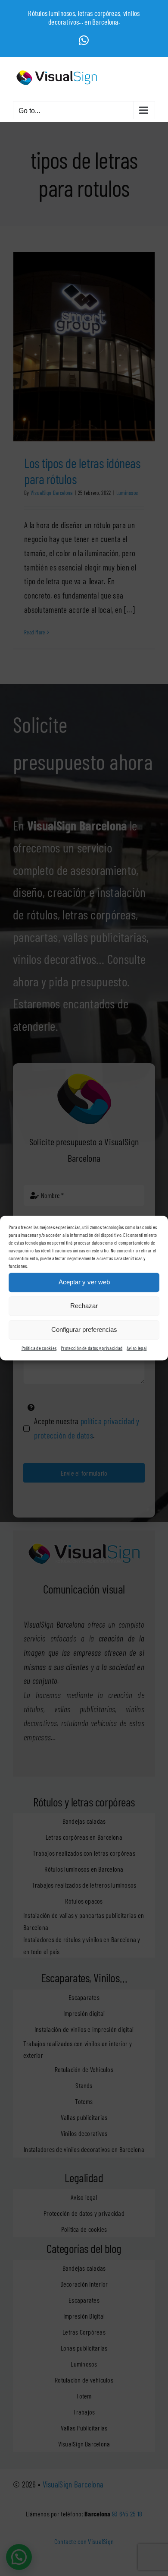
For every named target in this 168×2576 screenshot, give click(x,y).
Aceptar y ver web (84, 1282)
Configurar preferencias (84, 1329)
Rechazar (84, 1306)
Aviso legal (137, 1348)
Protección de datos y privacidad (92, 1348)
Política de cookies (39, 1348)
